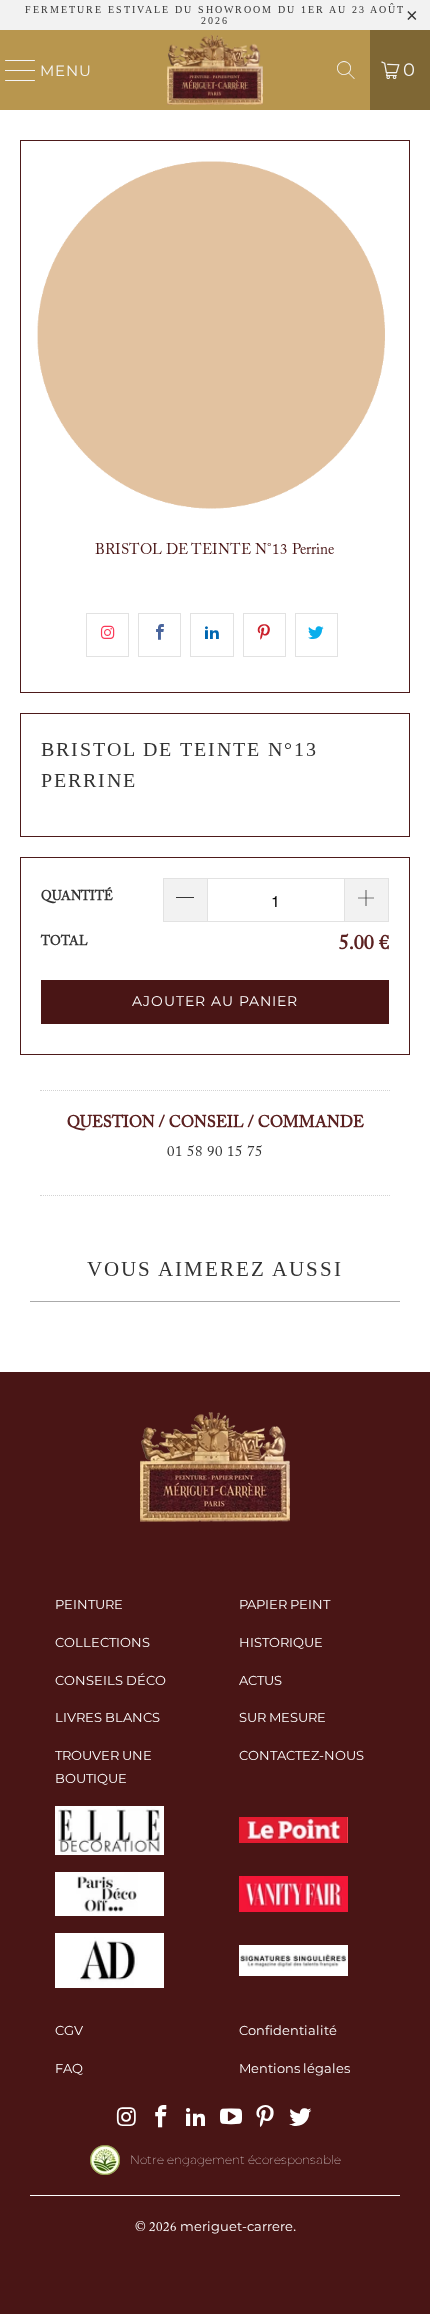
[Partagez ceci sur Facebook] (159, 635)
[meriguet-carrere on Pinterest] (266, 2118)
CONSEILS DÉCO (110, 1680)
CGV (69, 2030)
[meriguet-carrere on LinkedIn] (197, 2118)
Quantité (77, 896)
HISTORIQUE (281, 1642)
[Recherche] (346, 70)
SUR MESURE (282, 1717)
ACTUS (260, 1680)
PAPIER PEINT (284, 1604)
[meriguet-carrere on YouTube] (232, 2118)
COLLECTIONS (102, 1642)
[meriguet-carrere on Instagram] (127, 2118)
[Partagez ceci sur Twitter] (316, 635)
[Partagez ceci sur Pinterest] (264, 635)
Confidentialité (288, 2030)
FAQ (69, 2068)
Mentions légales (294, 2068)
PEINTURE (89, 1604)
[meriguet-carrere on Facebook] (162, 2118)
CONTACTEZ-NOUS (301, 1755)
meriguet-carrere (236, 2226)
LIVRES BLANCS (107, 1717)
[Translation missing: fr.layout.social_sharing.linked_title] (211, 635)
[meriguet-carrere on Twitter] (301, 2118)
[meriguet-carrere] (215, 70)
